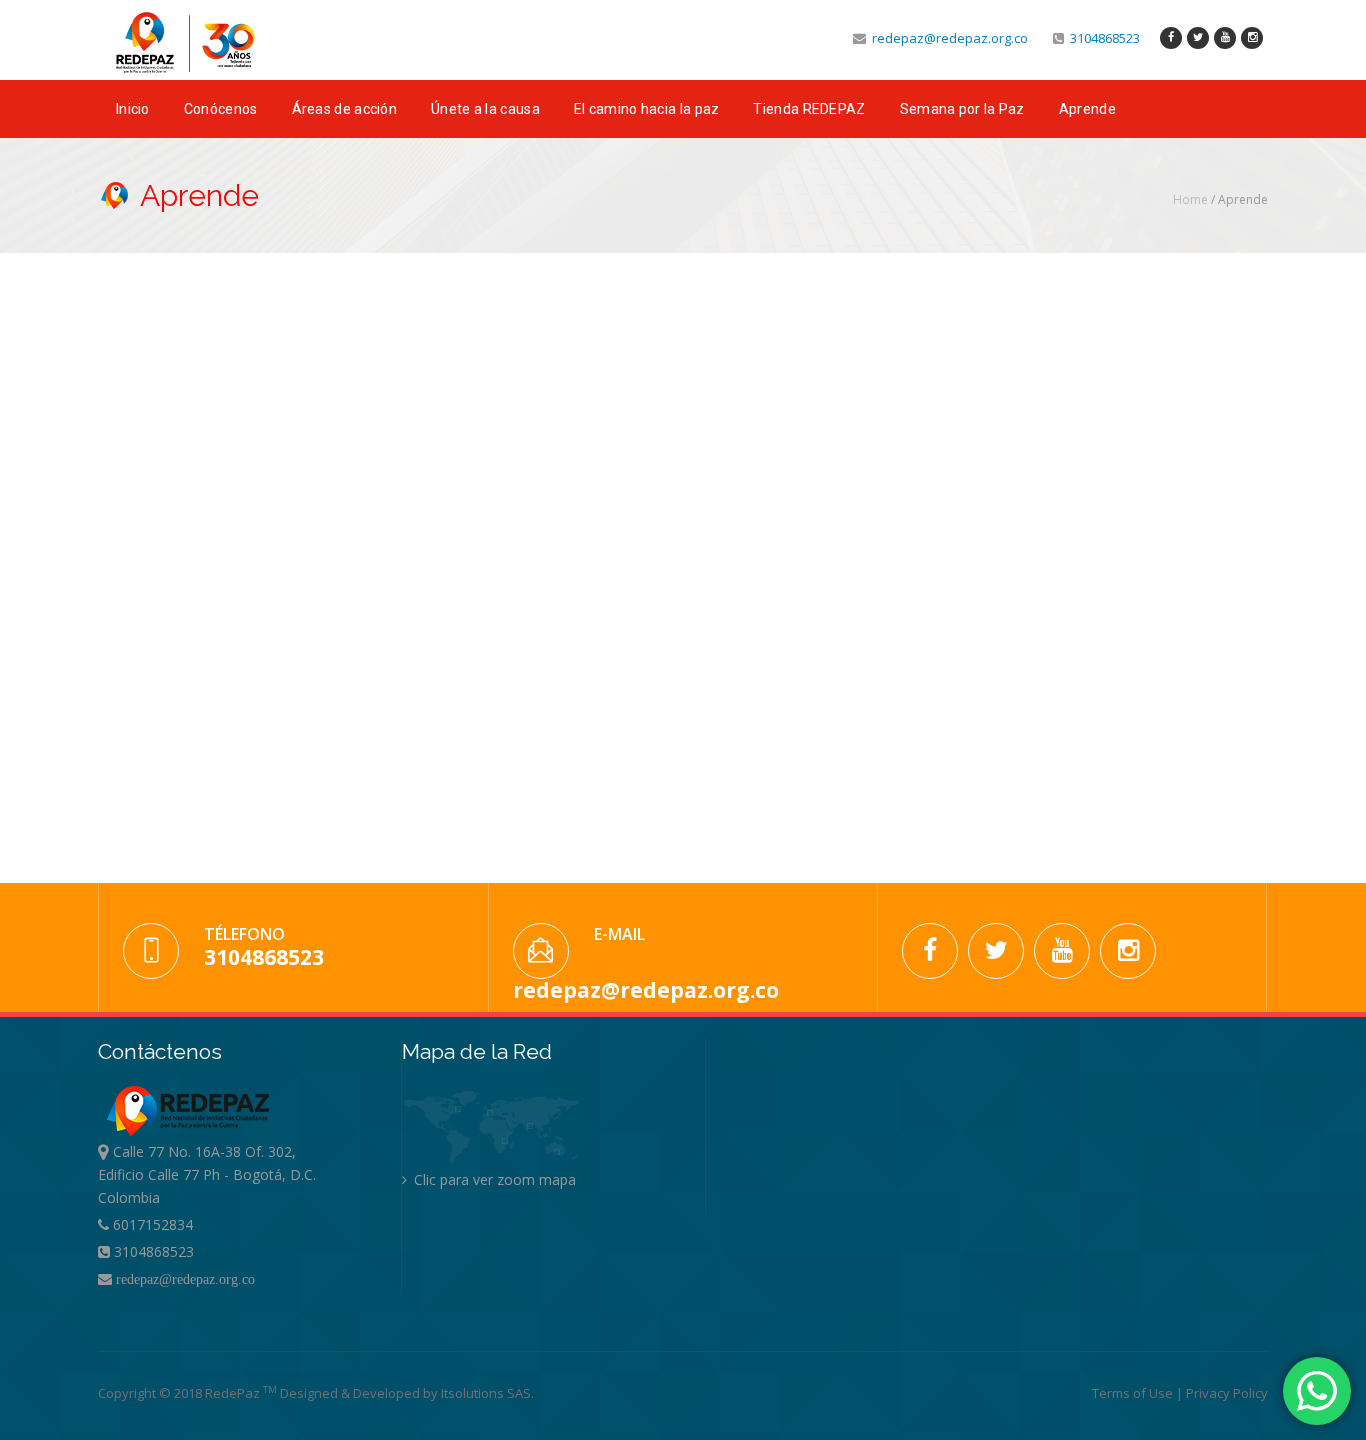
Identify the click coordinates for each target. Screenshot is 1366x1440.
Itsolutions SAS (486, 1393)
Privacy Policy (1227, 1393)
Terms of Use (1134, 1393)
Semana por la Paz (962, 109)
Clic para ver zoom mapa (493, 1179)
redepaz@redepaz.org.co (947, 38)
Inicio (133, 109)
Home (1190, 199)
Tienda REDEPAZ (809, 109)
